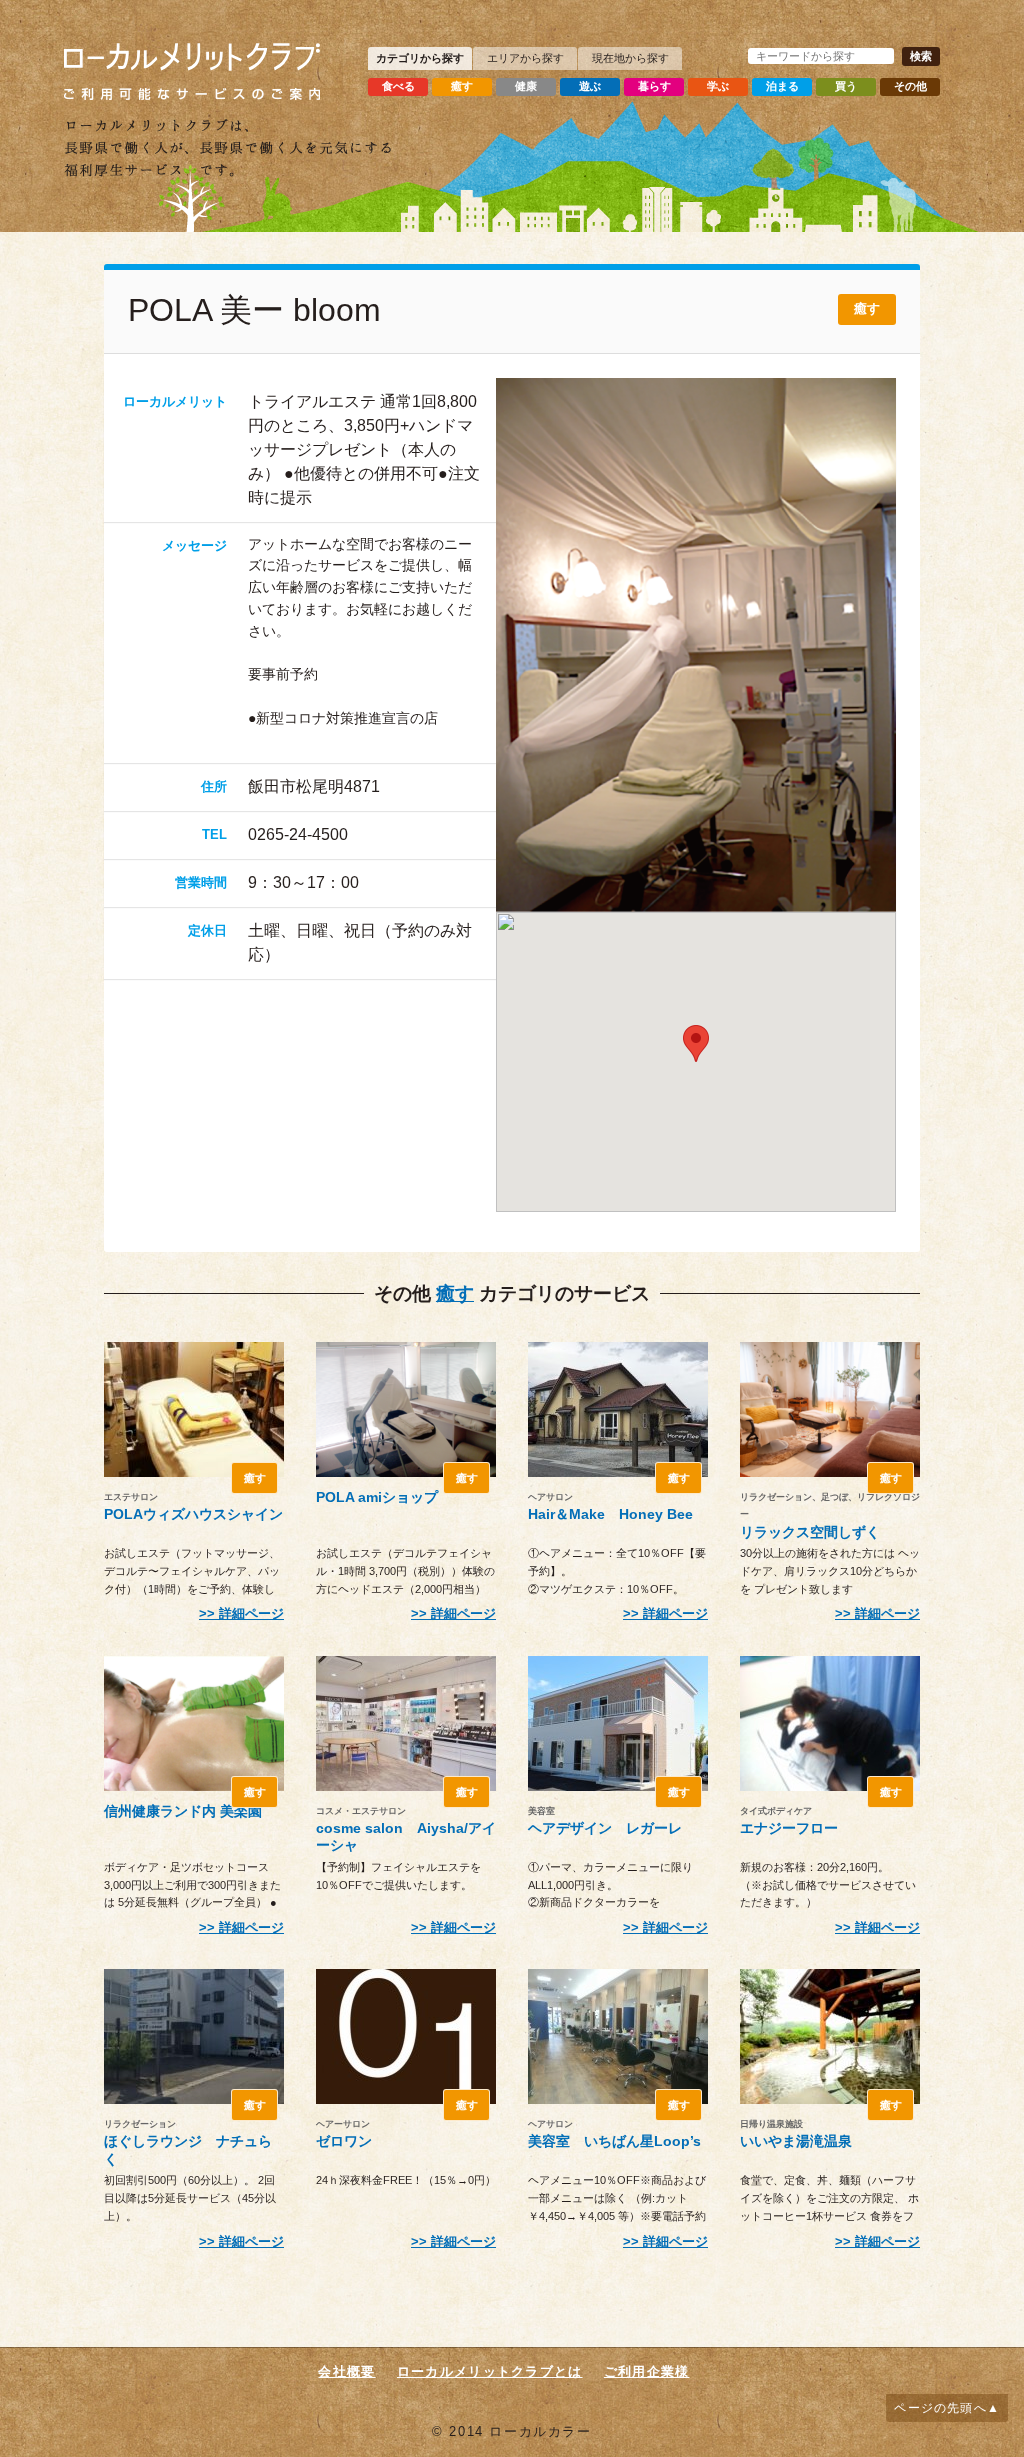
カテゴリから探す (420, 58)
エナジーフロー (789, 1828)
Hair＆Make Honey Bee (610, 1514)
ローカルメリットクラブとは (490, 2371)
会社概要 (346, 2371)
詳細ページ (251, 1613)
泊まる (782, 86)
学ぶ (718, 86)
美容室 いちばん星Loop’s (614, 2141)
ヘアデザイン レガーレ (605, 1828)
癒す (462, 86)
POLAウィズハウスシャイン (193, 1514)
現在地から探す (630, 58)
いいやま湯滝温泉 (796, 2141)
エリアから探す (525, 58)
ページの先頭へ (940, 2408)
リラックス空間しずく (810, 1532)
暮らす (654, 86)
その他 (910, 86)
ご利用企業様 (647, 2371)
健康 (526, 86)
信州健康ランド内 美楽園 (183, 1811)
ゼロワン (344, 2141)
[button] (696, 1043)
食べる (398, 86)
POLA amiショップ (377, 1497)
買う (846, 86)
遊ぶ (590, 86)
